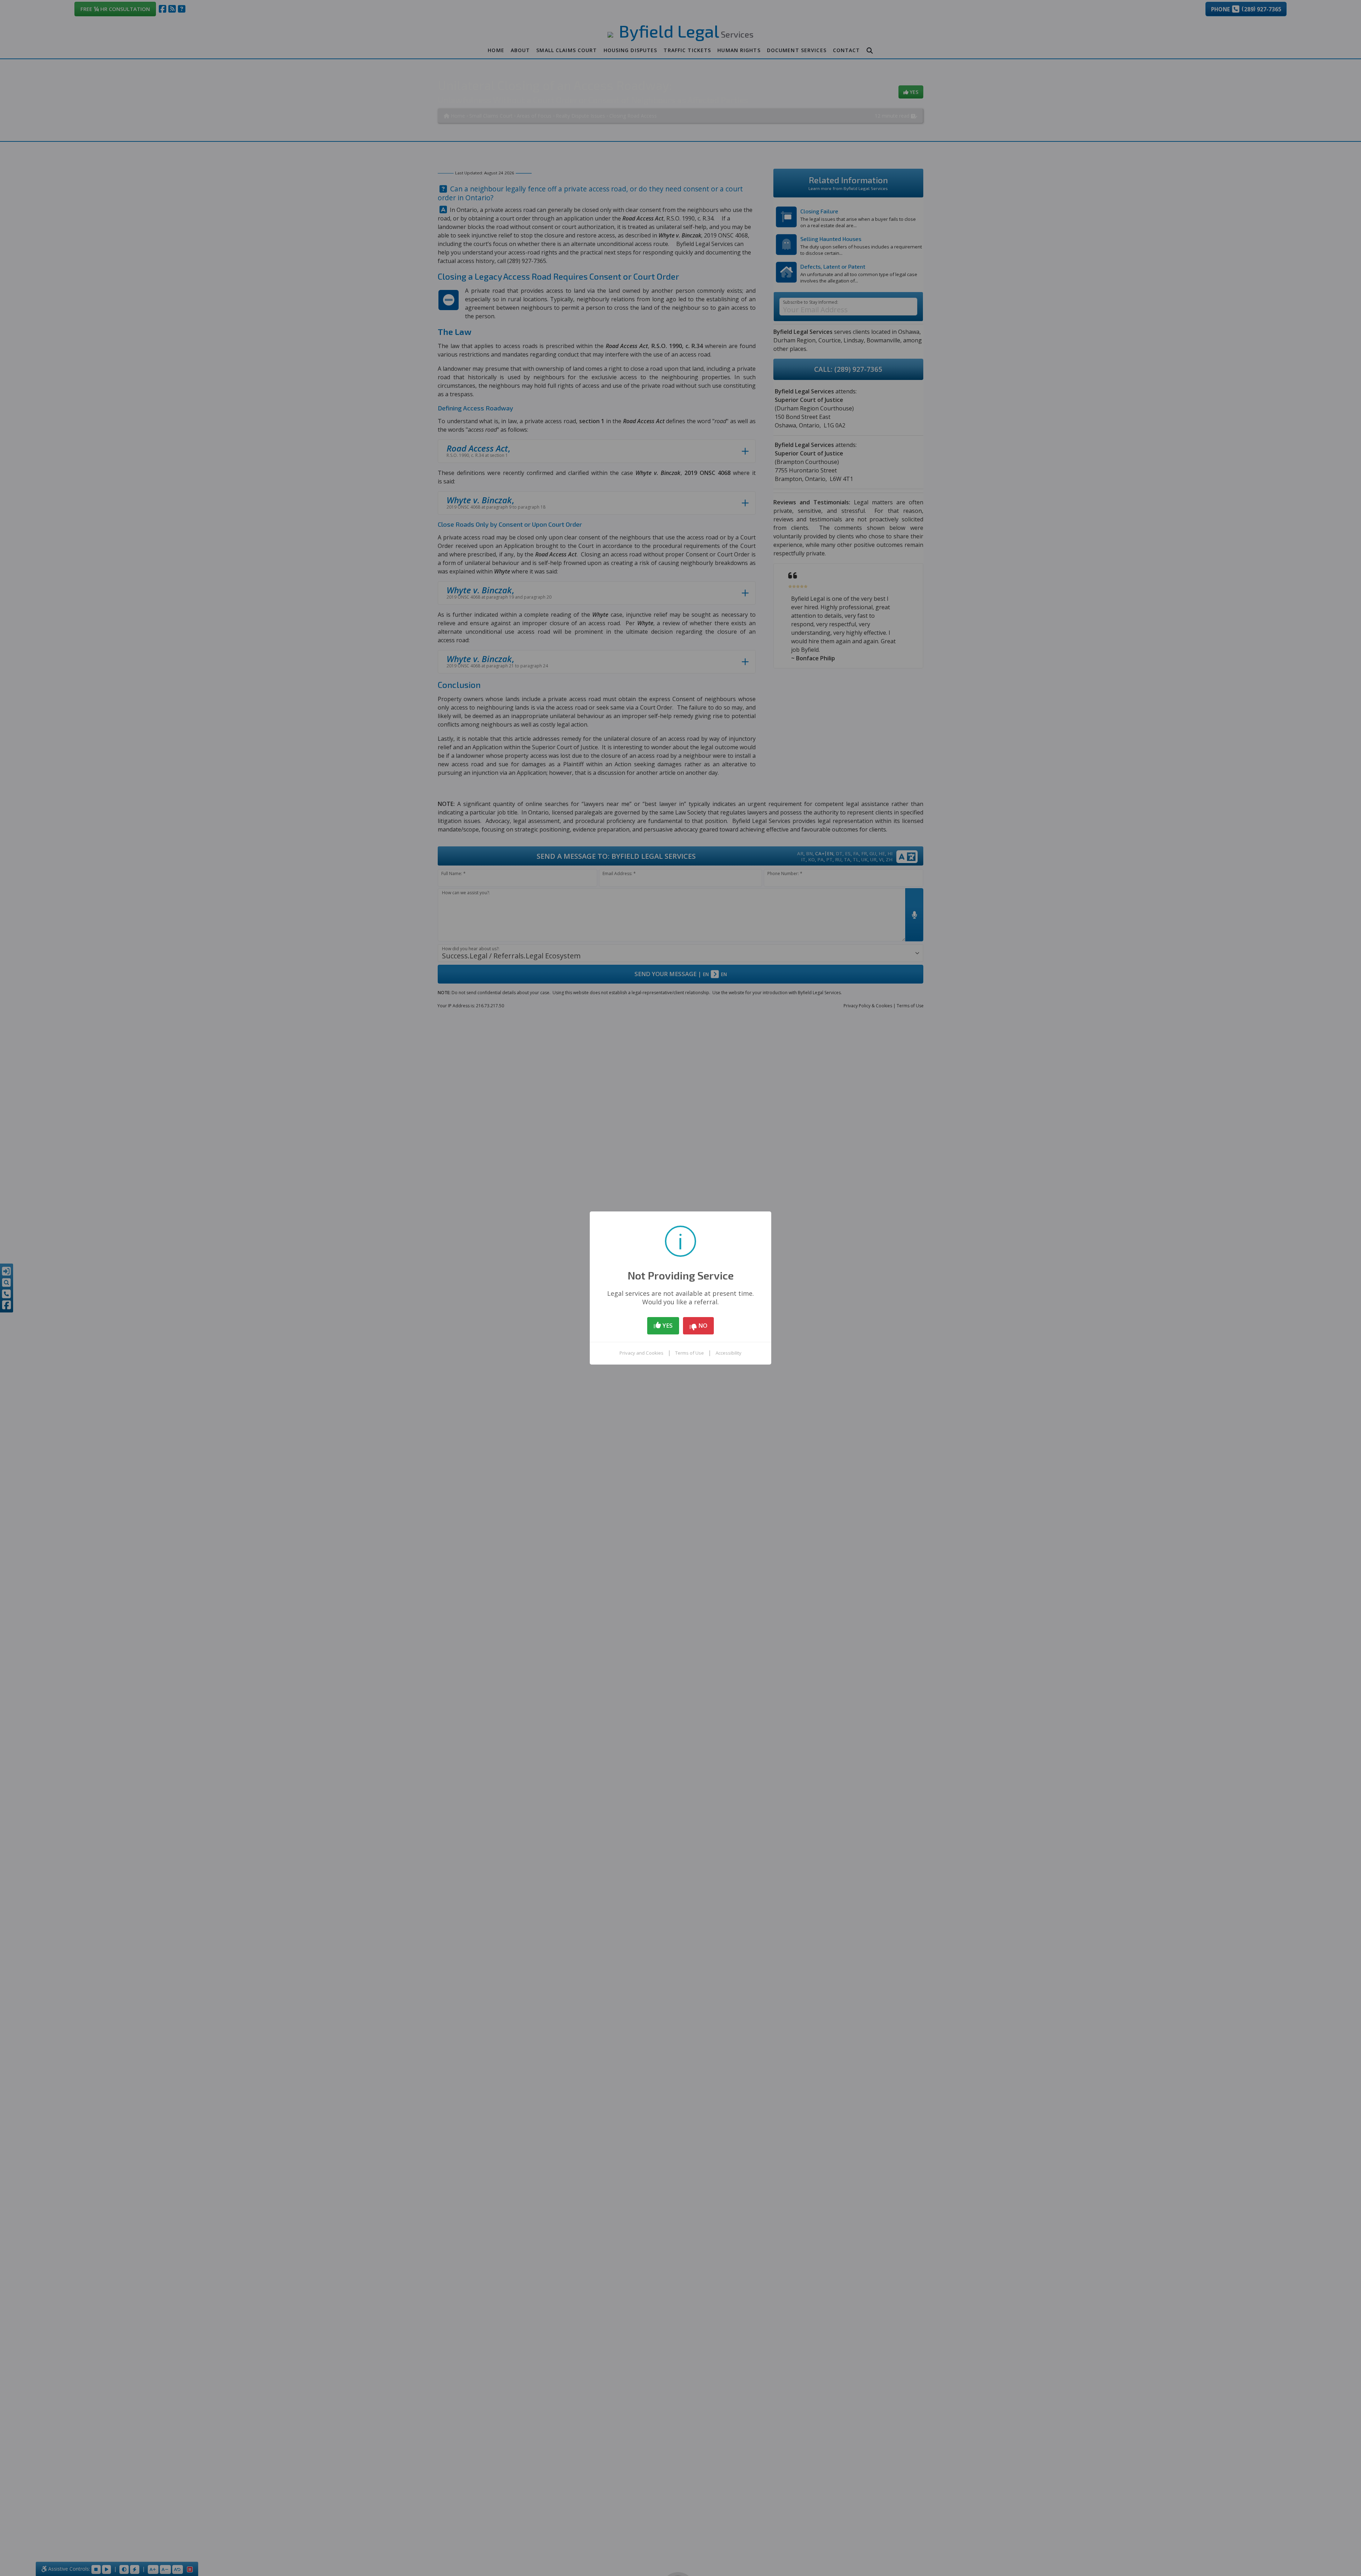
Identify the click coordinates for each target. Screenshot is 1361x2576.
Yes (667, 1325)
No (702, 1325)
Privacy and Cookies (642, 1353)
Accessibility (729, 1353)
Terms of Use (690, 1353)
